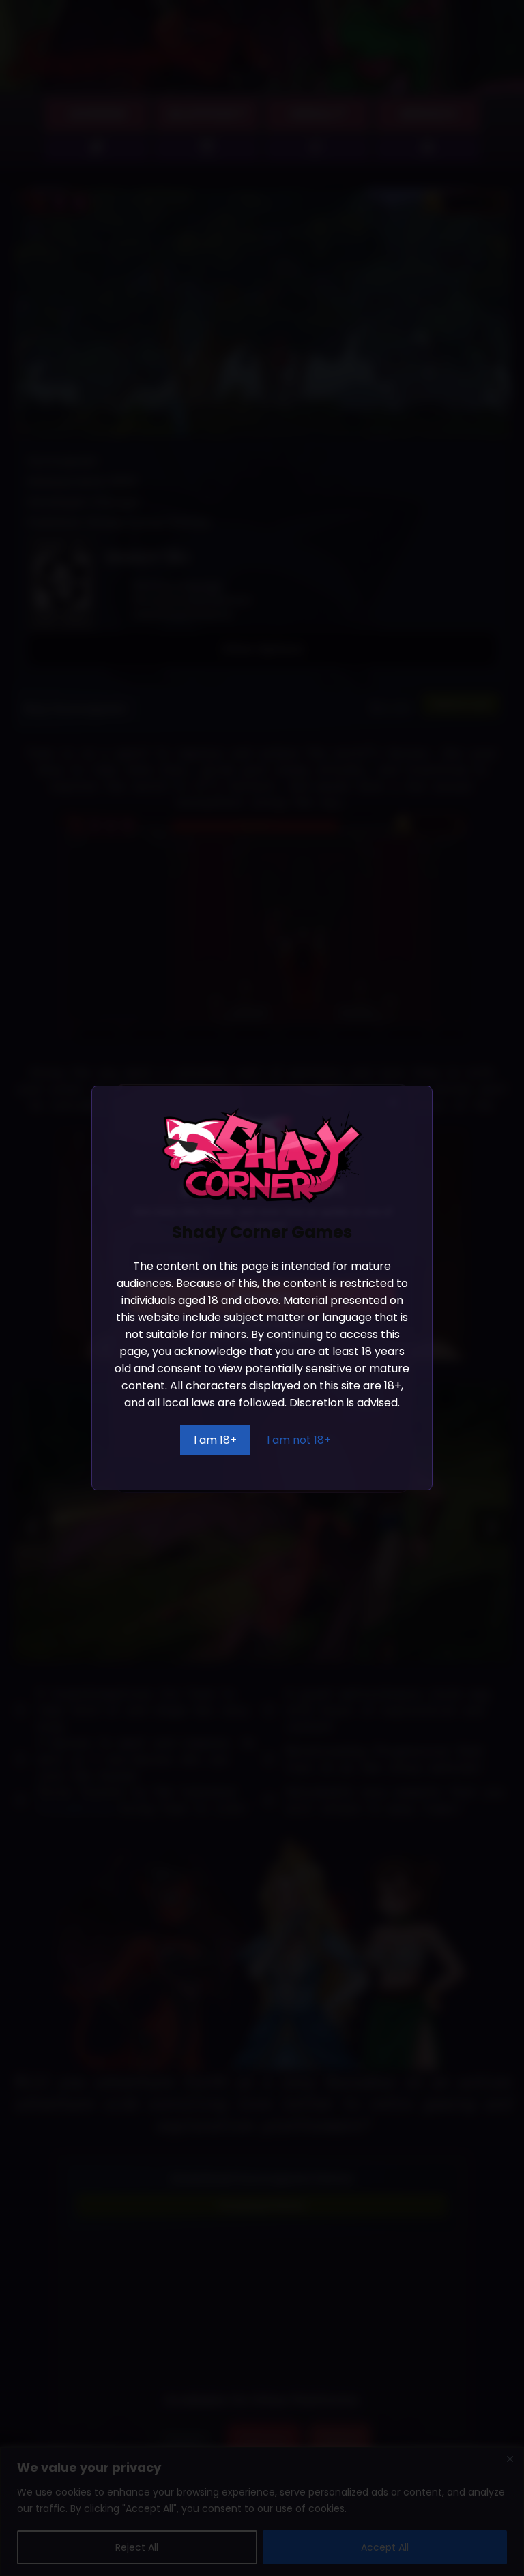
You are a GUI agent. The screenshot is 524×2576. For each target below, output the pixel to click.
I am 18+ (215, 1440)
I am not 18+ (299, 1440)
